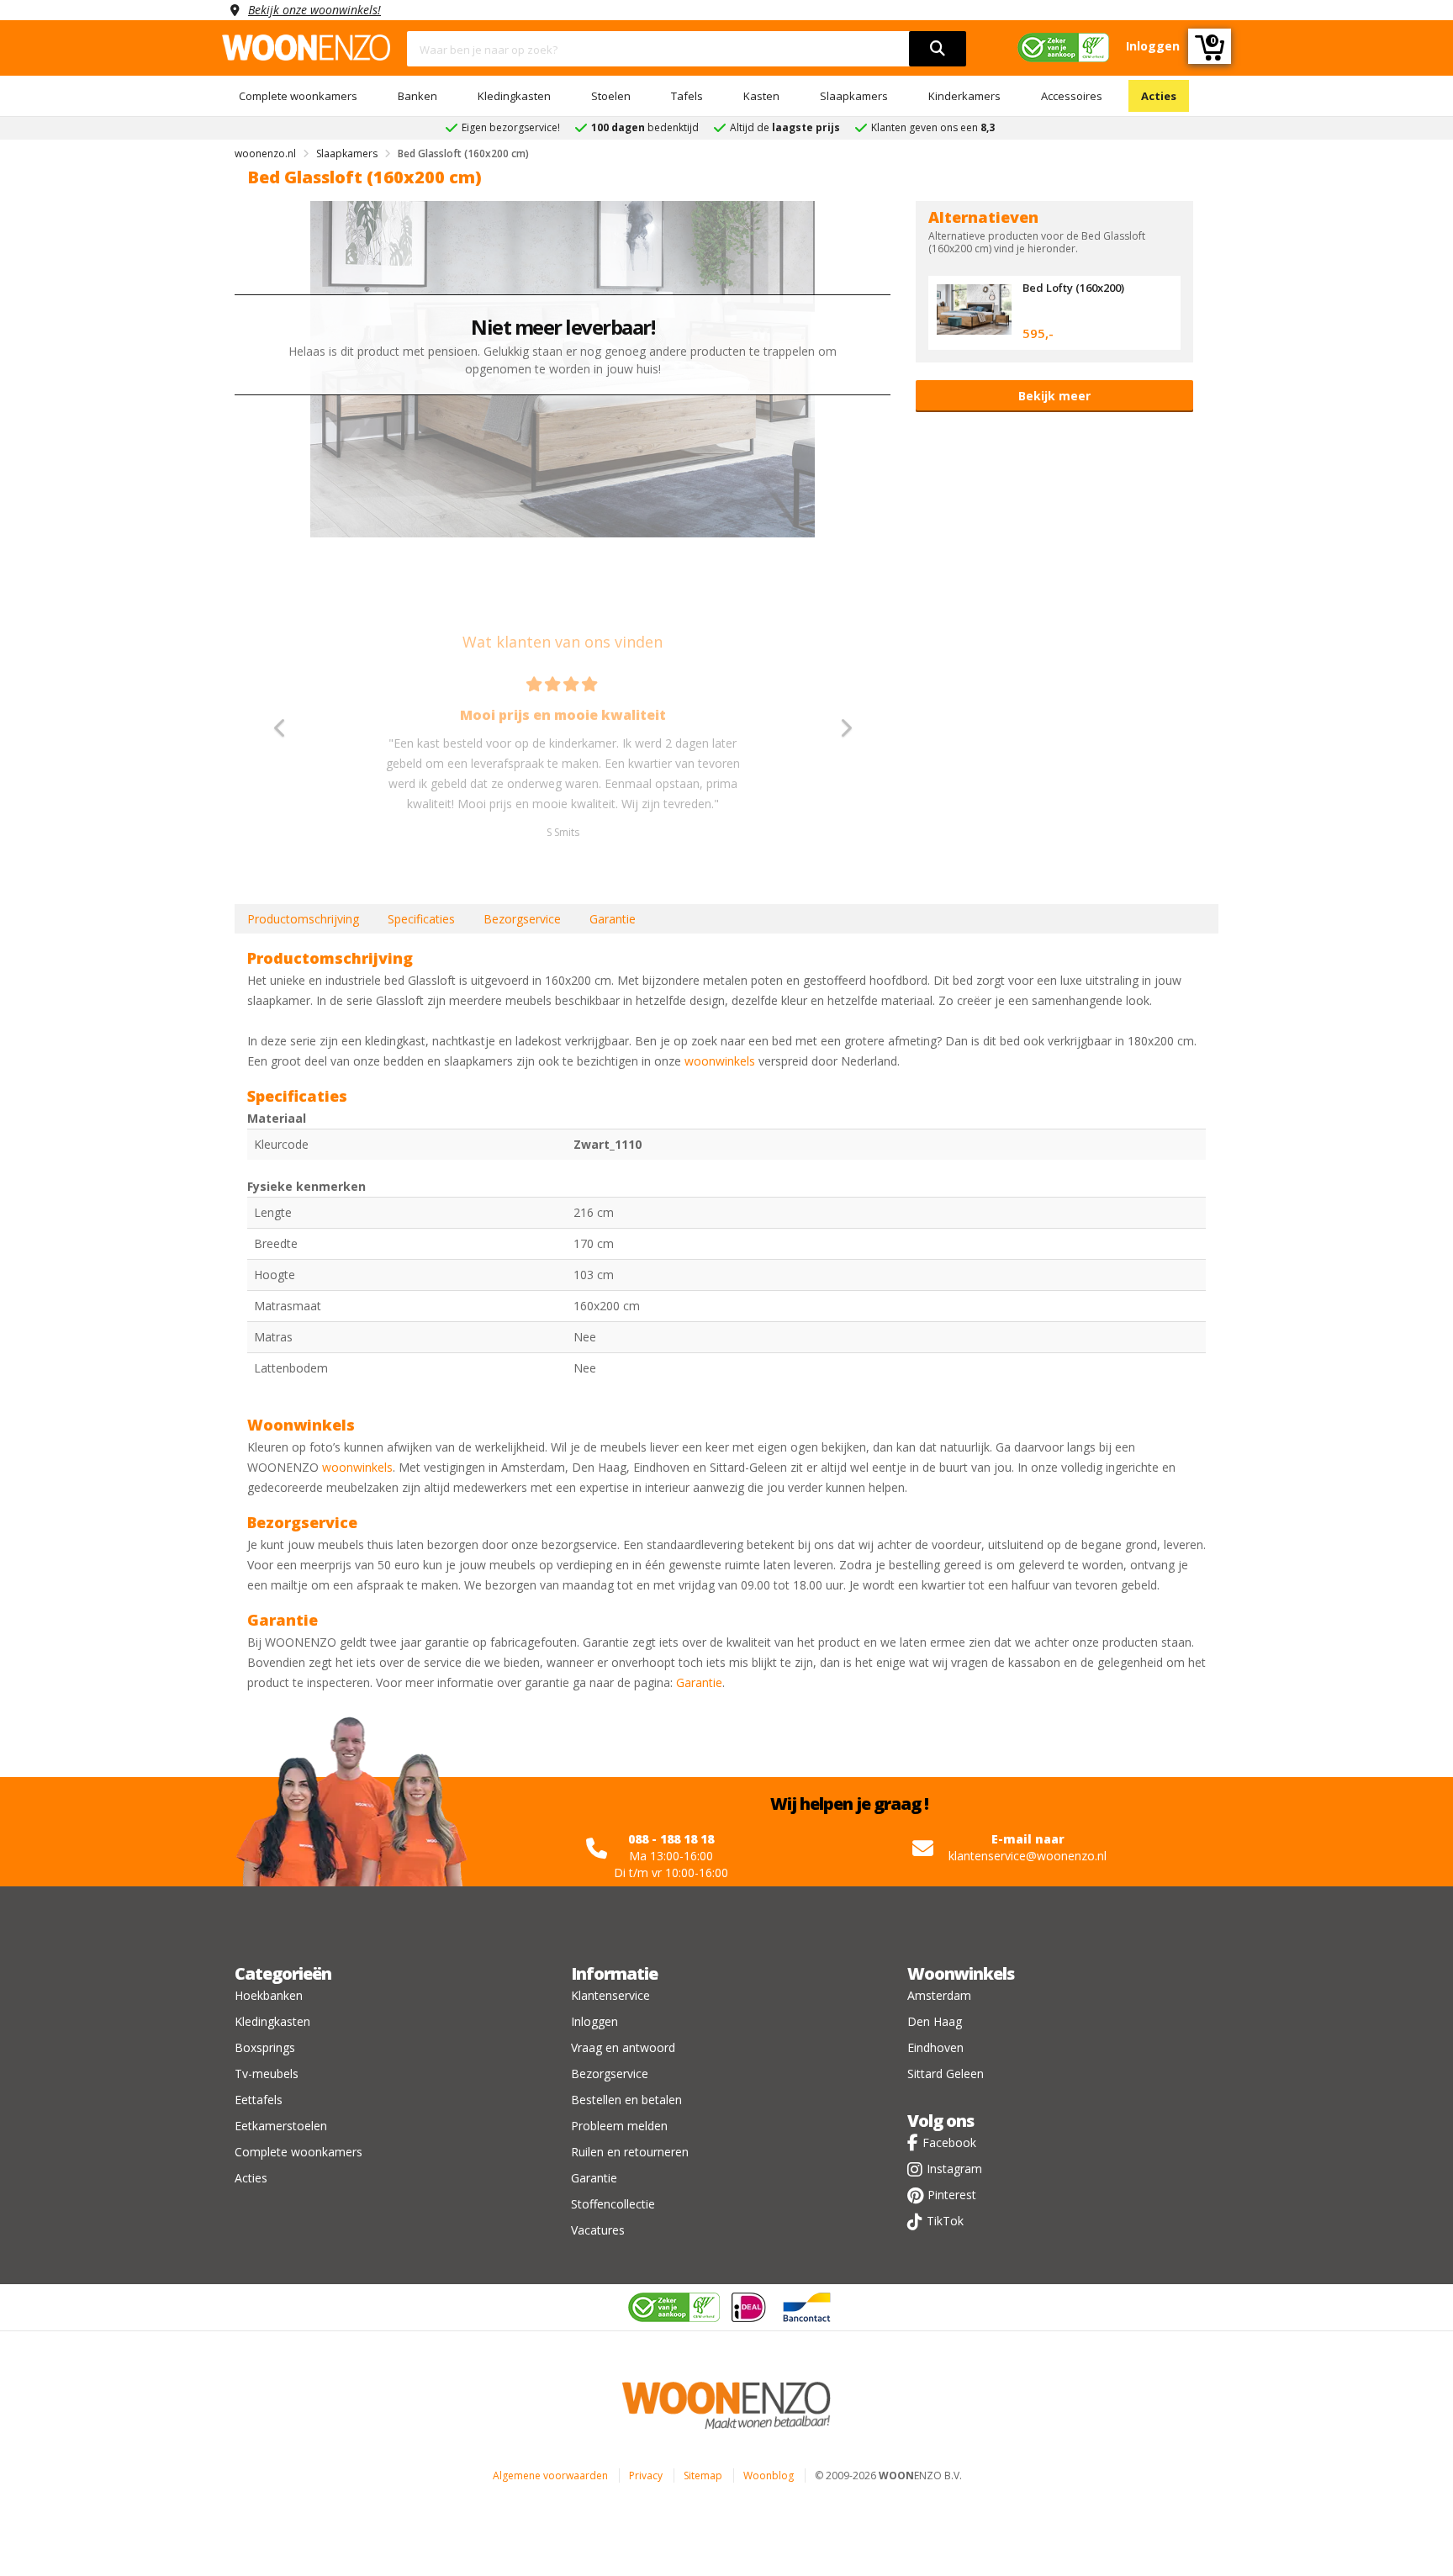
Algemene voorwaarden (550, 2475)
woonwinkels (720, 1061)
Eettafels (259, 2100)
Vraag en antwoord (623, 2047)
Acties (1159, 96)
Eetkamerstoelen (281, 2126)
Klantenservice (610, 1995)
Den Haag (935, 2021)
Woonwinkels (961, 1973)
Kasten (761, 96)
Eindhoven (935, 2047)
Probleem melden (619, 2126)
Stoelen (611, 96)
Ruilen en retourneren (630, 2152)
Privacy (646, 2475)
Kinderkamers (964, 96)
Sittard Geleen (946, 2073)
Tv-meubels (267, 2073)
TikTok (945, 2221)
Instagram (954, 2169)
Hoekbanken (269, 1995)
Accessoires (1072, 96)
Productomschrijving (303, 919)
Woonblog (769, 2475)
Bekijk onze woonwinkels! (314, 10)
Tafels (687, 96)
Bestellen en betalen (626, 2100)
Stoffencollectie (613, 2204)
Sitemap (703, 2475)
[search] (938, 49)
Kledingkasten (514, 96)
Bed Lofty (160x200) (1073, 288)
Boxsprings (265, 2047)
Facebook (949, 2142)
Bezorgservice (522, 919)
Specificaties (421, 919)
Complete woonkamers (298, 96)
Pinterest (952, 2195)
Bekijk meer (1054, 396)
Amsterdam (939, 1995)
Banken (417, 96)
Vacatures (598, 2230)
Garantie (613, 919)
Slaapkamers (854, 96)
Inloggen (594, 2021)
